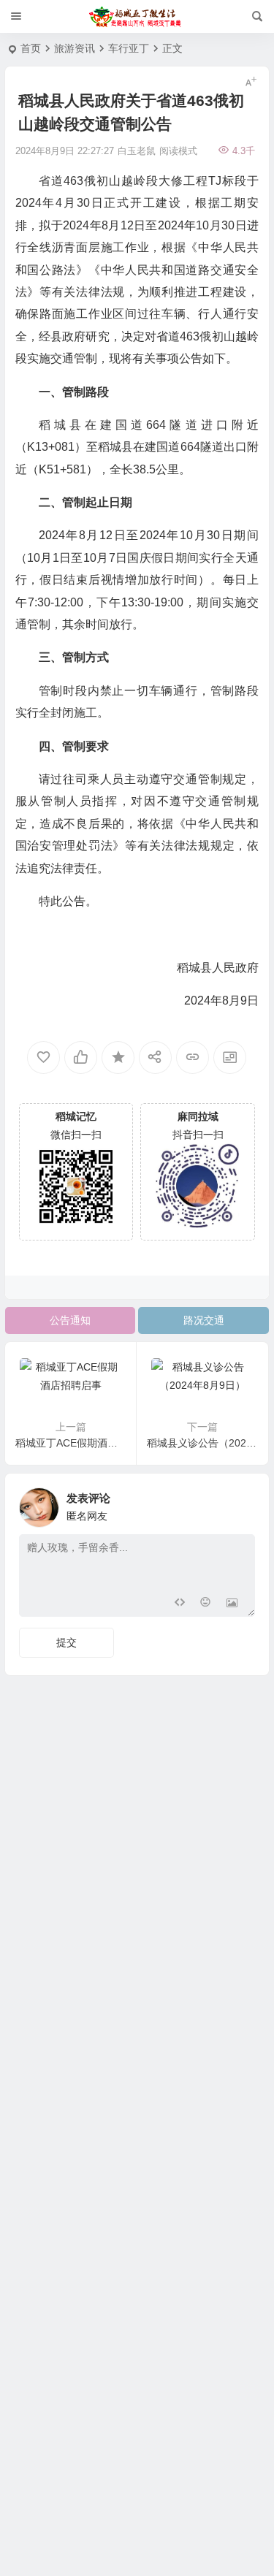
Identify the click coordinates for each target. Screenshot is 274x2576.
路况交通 (204, 1320)
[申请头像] (240, 1504)
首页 (31, 48)
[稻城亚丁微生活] (137, 17)
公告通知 (70, 1320)
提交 (66, 1642)
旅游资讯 (75, 48)
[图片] (232, 1604)
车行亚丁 (129, 48)
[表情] (206, 1604)
